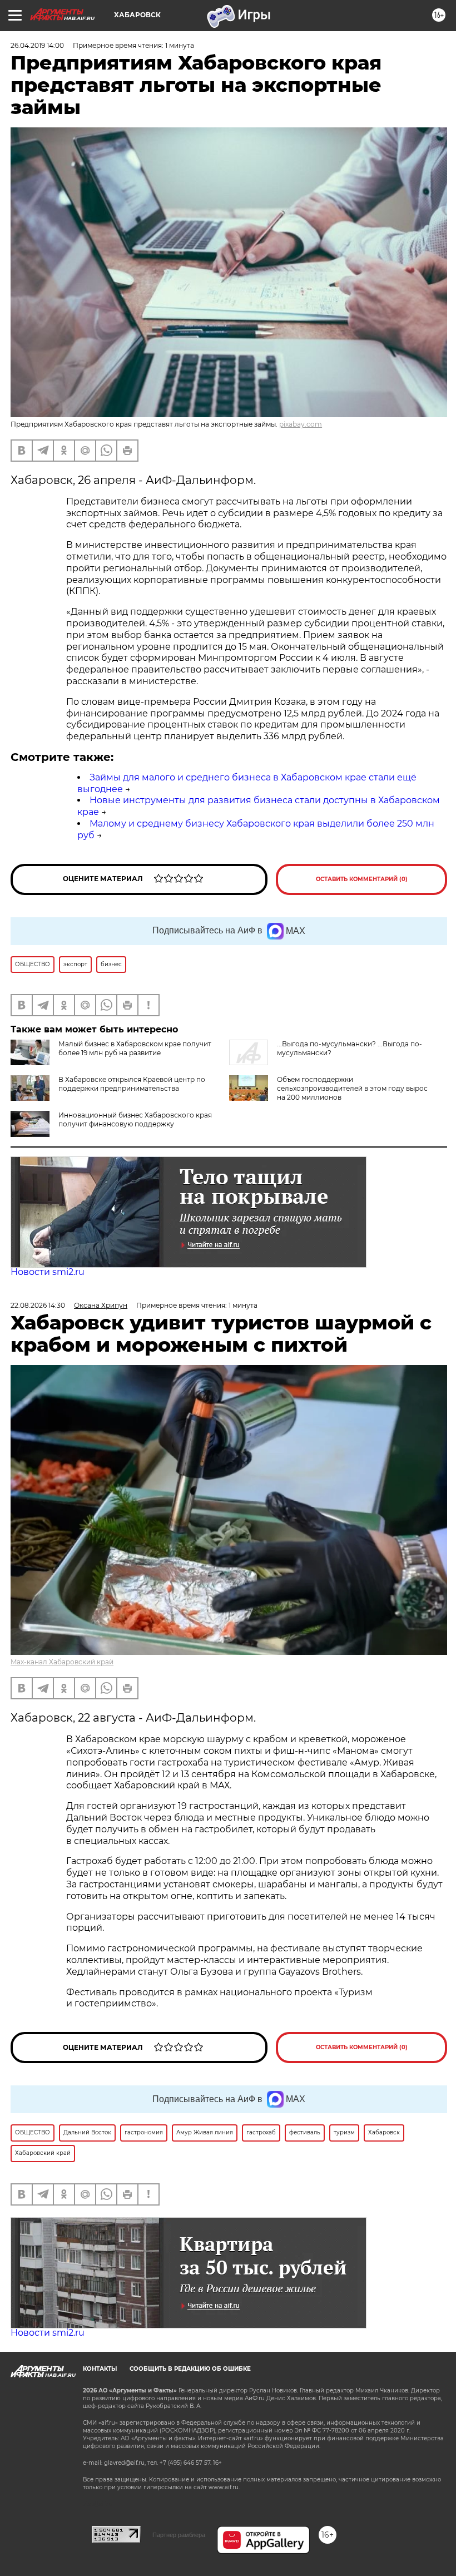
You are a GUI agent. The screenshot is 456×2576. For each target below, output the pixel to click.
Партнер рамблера (179, 2535)
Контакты (100, 2369)
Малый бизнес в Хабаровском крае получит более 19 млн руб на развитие (135, 1048)
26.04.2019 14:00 (37, 45)
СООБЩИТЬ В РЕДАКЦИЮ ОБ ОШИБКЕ (190, 2369)
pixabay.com (301, 424)
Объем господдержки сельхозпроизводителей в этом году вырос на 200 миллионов (352, 1088)
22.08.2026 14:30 (38, 1305)
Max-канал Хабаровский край (62, 1662)
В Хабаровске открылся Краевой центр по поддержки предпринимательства (132, 1084)
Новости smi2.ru (48, 1272)
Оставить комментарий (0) (362, 879)
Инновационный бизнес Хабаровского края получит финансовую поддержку (135, 1119)
